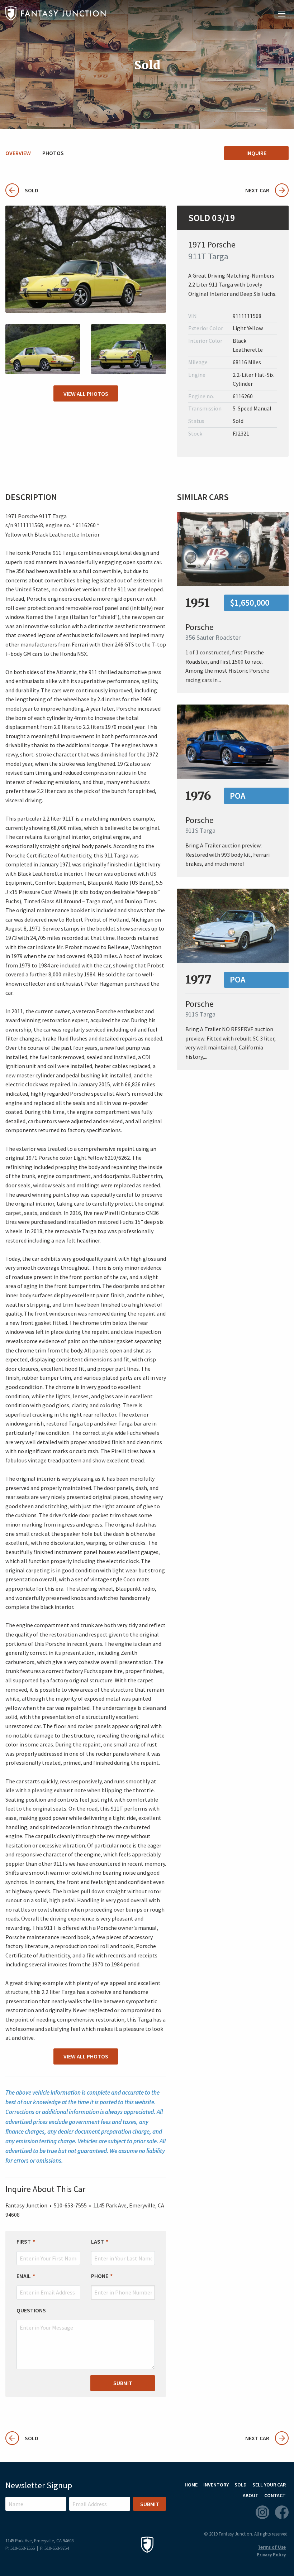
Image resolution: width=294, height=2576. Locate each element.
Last (98, 2241)
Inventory (216, 2485)
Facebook (282, 2512)
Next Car (257, 190)
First (24, 2241)
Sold (22, 190)
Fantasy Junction (56, 13)
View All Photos (86, 394)
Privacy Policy (271, 2555)
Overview (18, 153)
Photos (53, 153)
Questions (31, 2310)
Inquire (256, 153)
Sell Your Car (269, 2485)
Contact (275, 2495)
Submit (123, 2383)
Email (24, 2276)
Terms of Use (272, 2547)
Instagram (262, 2512)
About (251, 2495)
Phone (100, 2276)
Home (191, 2485)
